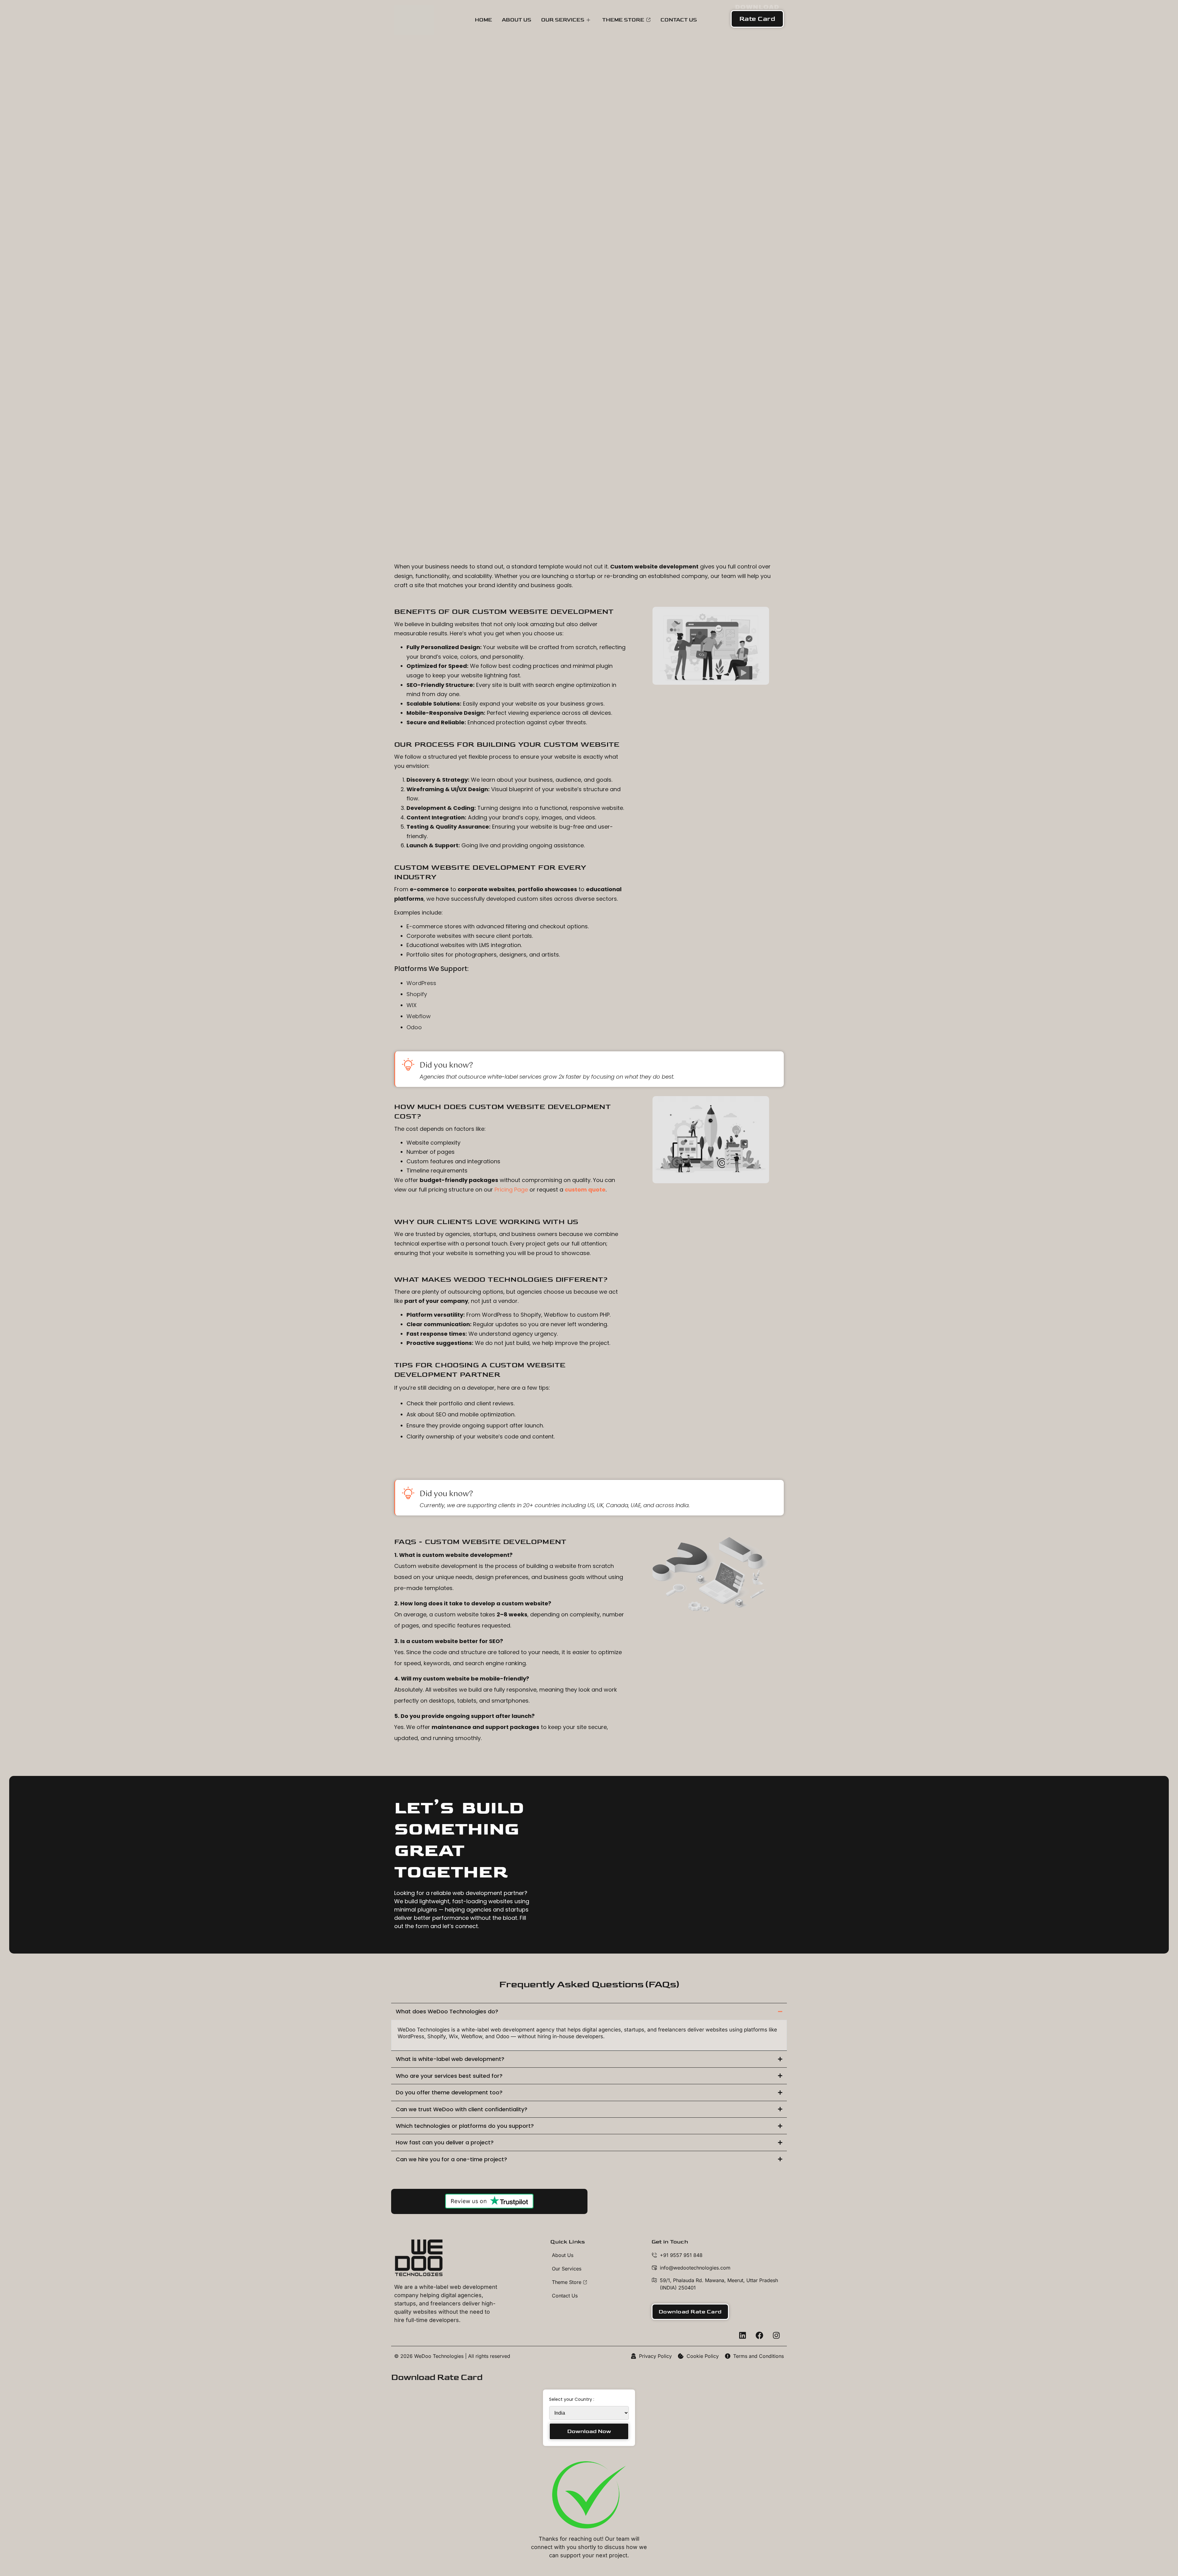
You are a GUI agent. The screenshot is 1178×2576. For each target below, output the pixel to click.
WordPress (421, 983)
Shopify (417, 994)
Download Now (589, 2431)
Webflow (419, 1016)
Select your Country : (572, 2399)
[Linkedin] (742, 2335)
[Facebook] (759, 2335)
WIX (412, 1005)
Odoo (414, 1027)
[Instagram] (776, 2335)
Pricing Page (511, 1190)
